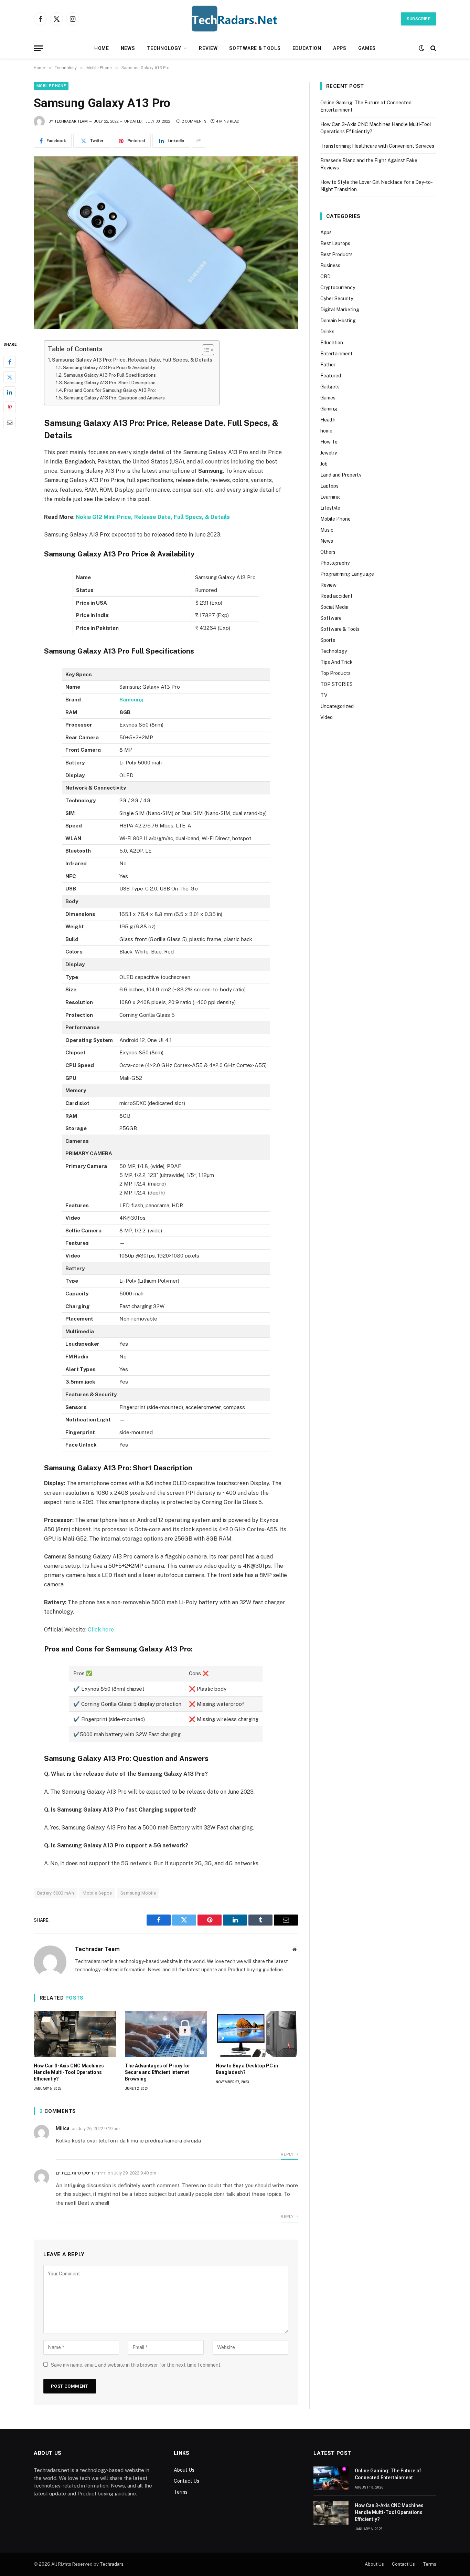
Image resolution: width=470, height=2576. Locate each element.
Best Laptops (335, 243)
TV (324, 695)
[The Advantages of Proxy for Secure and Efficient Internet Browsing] (166, 2034)
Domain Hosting (338, 321)
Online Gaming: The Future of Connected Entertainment (388, 2474)
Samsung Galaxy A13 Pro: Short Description (110, 383)
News (128, 48)
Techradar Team (71, 121)
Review (208, 48)
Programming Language (347, 574)
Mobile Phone (51, 86)
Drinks (327, 332)
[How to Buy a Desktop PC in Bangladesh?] (257, 2034)
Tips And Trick (337, 662)
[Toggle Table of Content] (205, 350)
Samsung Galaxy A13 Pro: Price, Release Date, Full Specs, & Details (132, 360)
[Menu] (38, 48)
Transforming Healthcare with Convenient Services (377, 146)
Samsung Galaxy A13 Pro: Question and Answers (114, 398)
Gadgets (330, 387)
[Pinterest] (10, 407)
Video (327, 717)
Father (328, 365)
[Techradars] (235, 19)
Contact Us (186, 2481)
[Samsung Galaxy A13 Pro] (166, 243)
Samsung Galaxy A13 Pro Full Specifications (110, 375)
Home (102, 48)
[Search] (433, 48)
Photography (335, 563)
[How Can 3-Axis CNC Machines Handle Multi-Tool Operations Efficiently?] (75, 2034)
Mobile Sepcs (97, 1893)
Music (327, 530)
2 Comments (194, 121)
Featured (331, 376)
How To (329, 442)
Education (307, 48)
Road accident (337, 596)
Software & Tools (255, 48)
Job (324, 464)
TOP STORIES (337, 684)
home (326, 431)
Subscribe (419, 19)
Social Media (334, 607)
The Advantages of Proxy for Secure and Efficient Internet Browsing (158, 2072)
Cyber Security (337, 299)
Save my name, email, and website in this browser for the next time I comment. (136, 2365)
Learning (330, 497)
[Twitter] (10, 377)
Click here (101, 1630)
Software (331, 618)
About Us (184, 2470)
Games (367, 48)
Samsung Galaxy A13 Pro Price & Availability (109, 368)
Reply (288, 2154)
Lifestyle (330, 508)
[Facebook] (10, 362)
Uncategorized (337, 706)
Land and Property (341, 475)
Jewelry (329, 453)
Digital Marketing (340, 310)
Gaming (329, 409)
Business (330, 265)
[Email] (10, 423)
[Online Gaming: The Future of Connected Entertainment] (331, 2478)
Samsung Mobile (138, 1893)
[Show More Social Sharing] (199, 141)
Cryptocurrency (338, 288)
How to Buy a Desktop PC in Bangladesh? (247, 2069)
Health (328, 420)
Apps (340, 48)
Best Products (337, 254)
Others (328, 552)
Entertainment (337, 354)
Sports (328, 640)
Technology (164, 48)
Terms (181, 2492)
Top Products (335, 673)
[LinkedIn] (10, 392)
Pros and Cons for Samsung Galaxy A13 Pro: (110, 390)
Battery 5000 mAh (56, 1893)
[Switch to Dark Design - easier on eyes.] (421, 48)
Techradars (112, 2564)
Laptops (329, 486)
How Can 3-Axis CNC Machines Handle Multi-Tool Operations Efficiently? (69, 2072)
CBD (325, 277)
